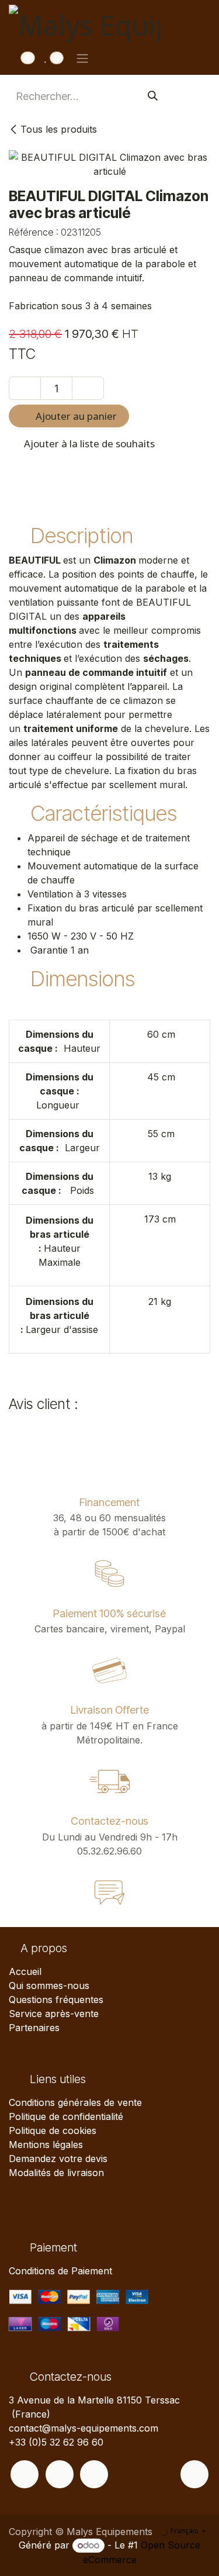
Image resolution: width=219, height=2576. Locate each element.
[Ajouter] (88, 388)
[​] (25, 2474)
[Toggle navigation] (82, 58)
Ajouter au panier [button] (75, 416)
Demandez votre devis (58, 2159)
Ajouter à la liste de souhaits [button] (88, 443)
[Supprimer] (25, 388)
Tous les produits (59, 129)
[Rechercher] (153, 96)
